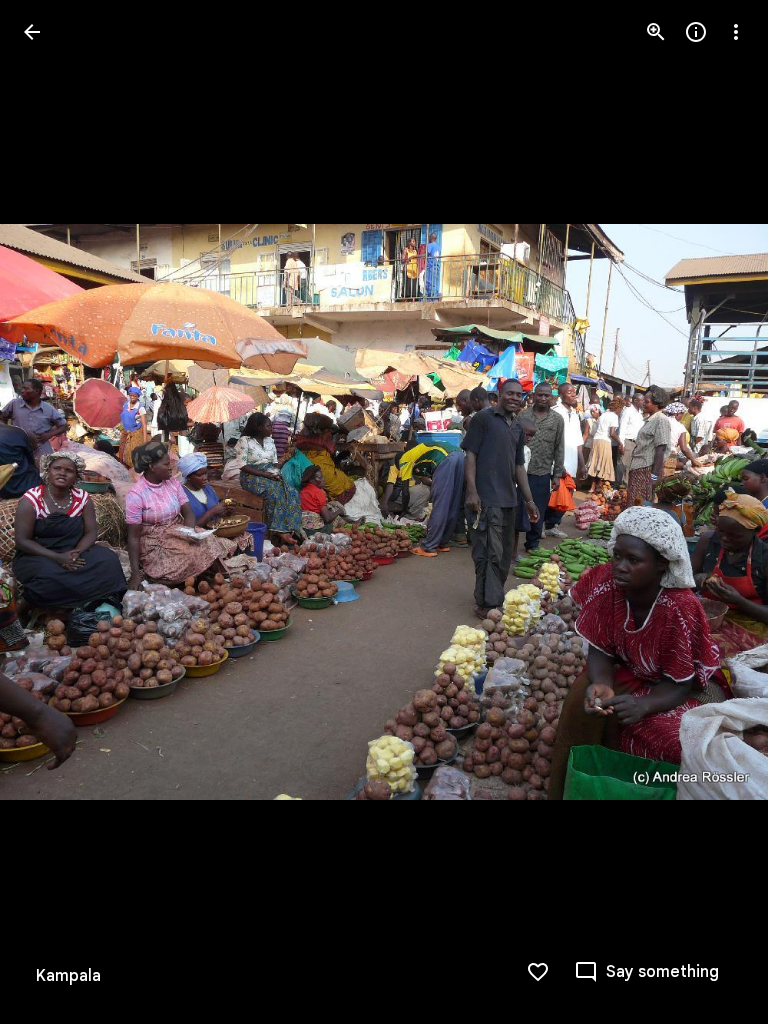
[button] (56, 512)
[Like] (538, 972)
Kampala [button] (68, 976)
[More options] (736, 32)
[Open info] (696, 32)
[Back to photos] (32, 32)
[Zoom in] (656, 32)
